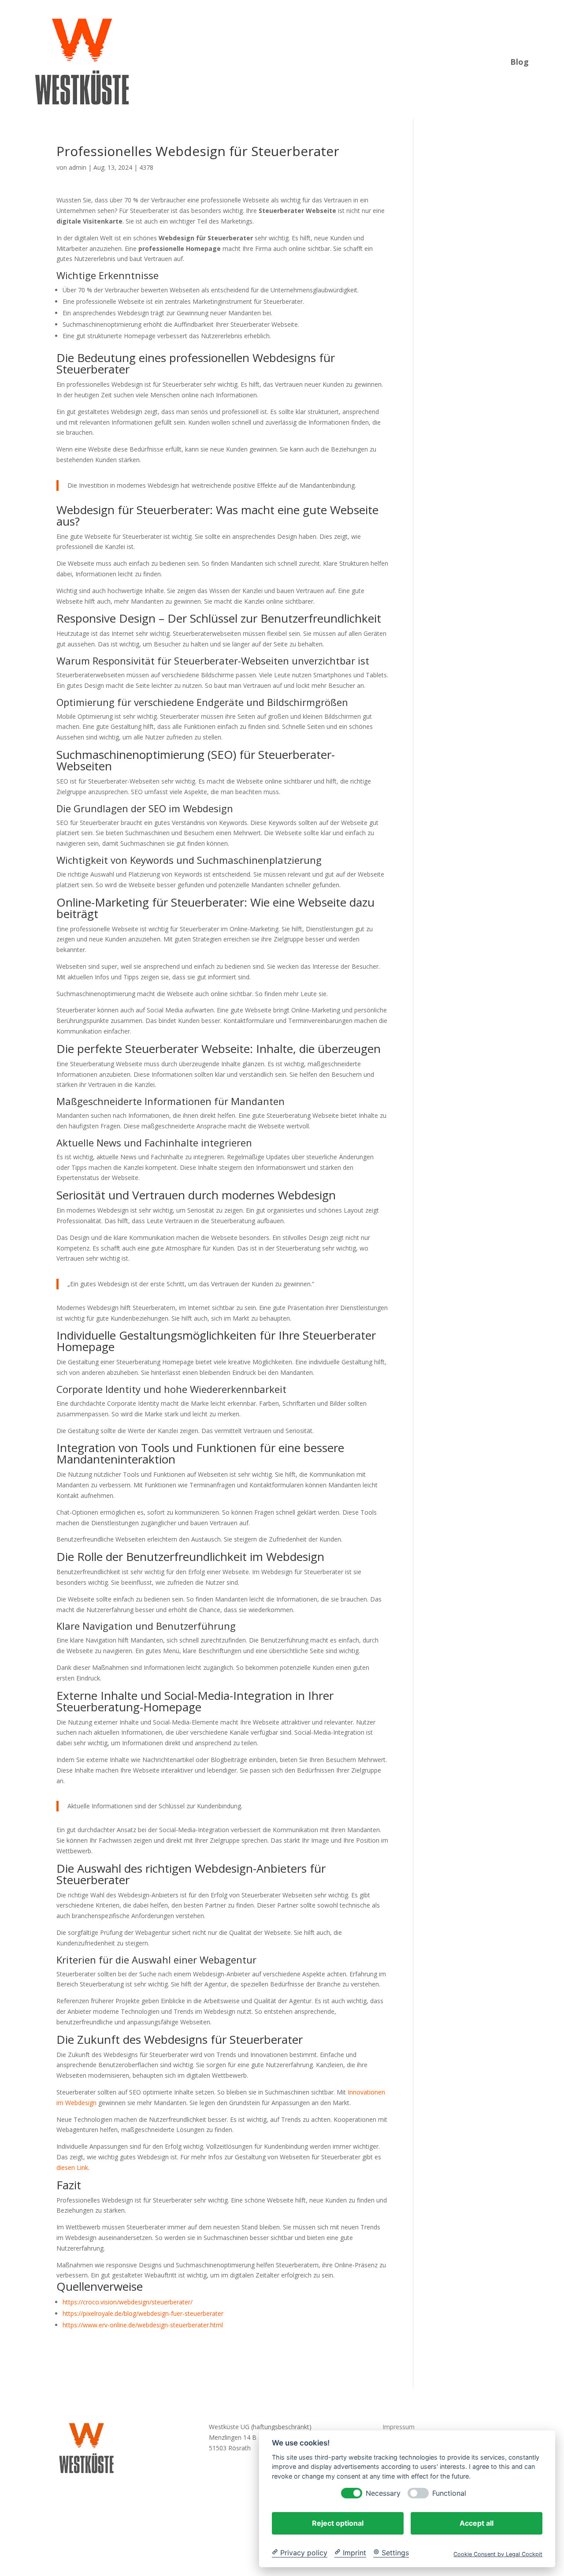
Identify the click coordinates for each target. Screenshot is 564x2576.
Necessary (383, 2493)
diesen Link (72, 2167)
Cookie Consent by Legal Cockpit (498, 2554)
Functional (449, 2493)
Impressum (399, 2427)
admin (78, 167)
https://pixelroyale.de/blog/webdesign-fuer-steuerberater (143, 2313)
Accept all (477, 2523)
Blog (519, 61)
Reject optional (338, 2523)
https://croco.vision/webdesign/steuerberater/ (128, 2302)
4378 (146, 167)
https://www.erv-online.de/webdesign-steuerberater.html (143, 2325)
